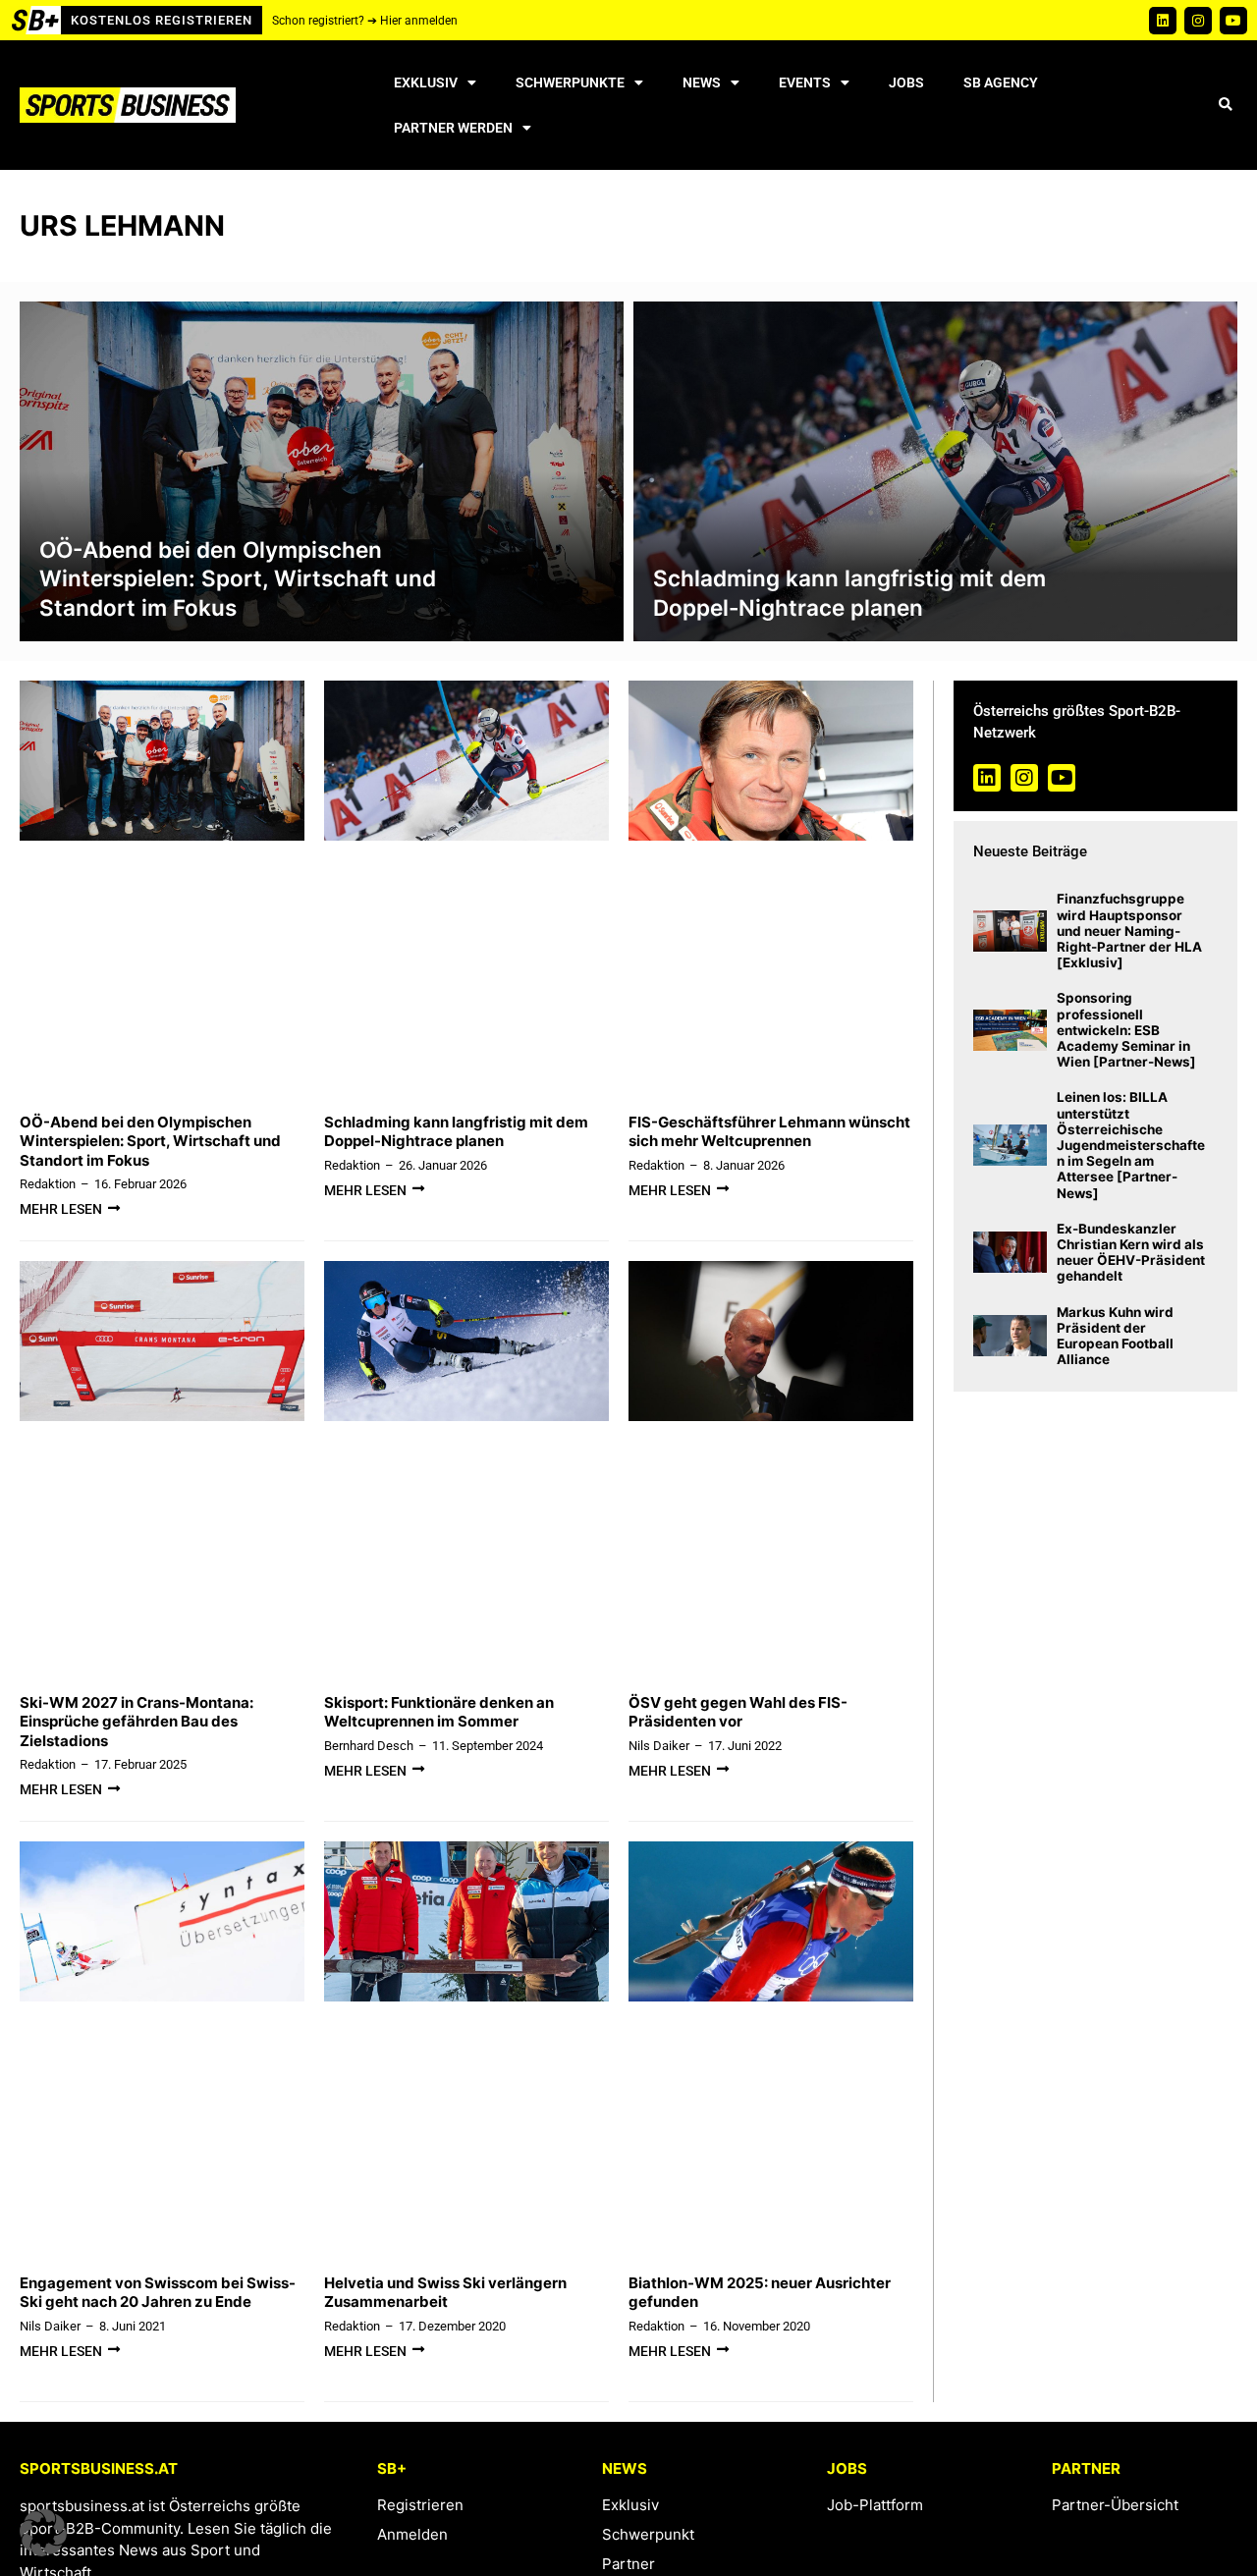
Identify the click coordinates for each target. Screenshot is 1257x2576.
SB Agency (1001, 82)
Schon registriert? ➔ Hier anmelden (365, 21)
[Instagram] (1198, 21)
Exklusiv (426, 82)
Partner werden (453, 128)
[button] (1225, 106)
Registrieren (420, 2505)
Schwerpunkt (648, 2534)
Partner (628, 2564)
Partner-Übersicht (1115, 2505)
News (702, 82)
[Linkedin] (1163, 21)
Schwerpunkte (570, 82)
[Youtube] (1233, 21)
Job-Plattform (875, 2505)
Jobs (906, 82)
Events (805, 82)
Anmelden (412, 2534)
